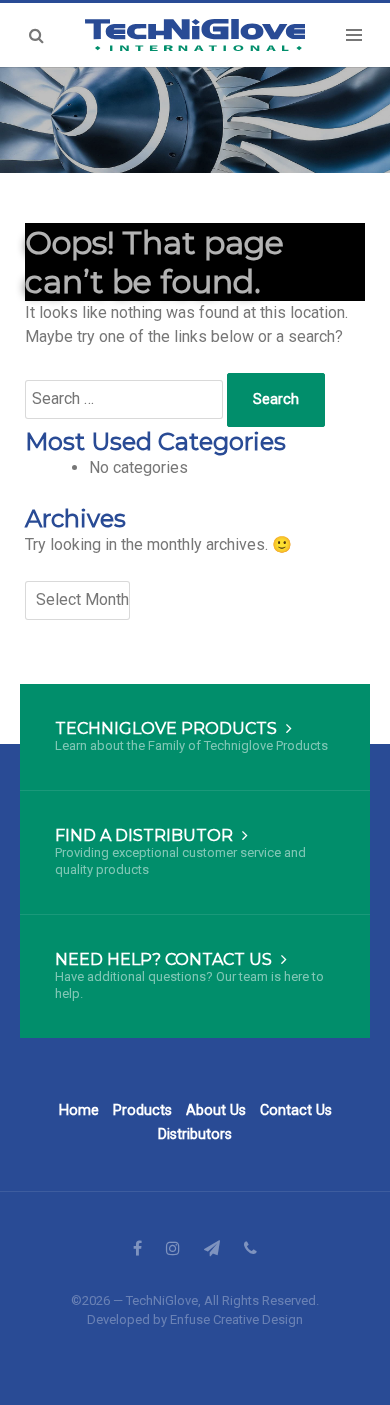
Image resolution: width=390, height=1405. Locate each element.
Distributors (195, 1134)
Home (79, 1110)
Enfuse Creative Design (236, 1319)
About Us (216, 1110)
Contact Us (296, 1110)
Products (142, 1110)
